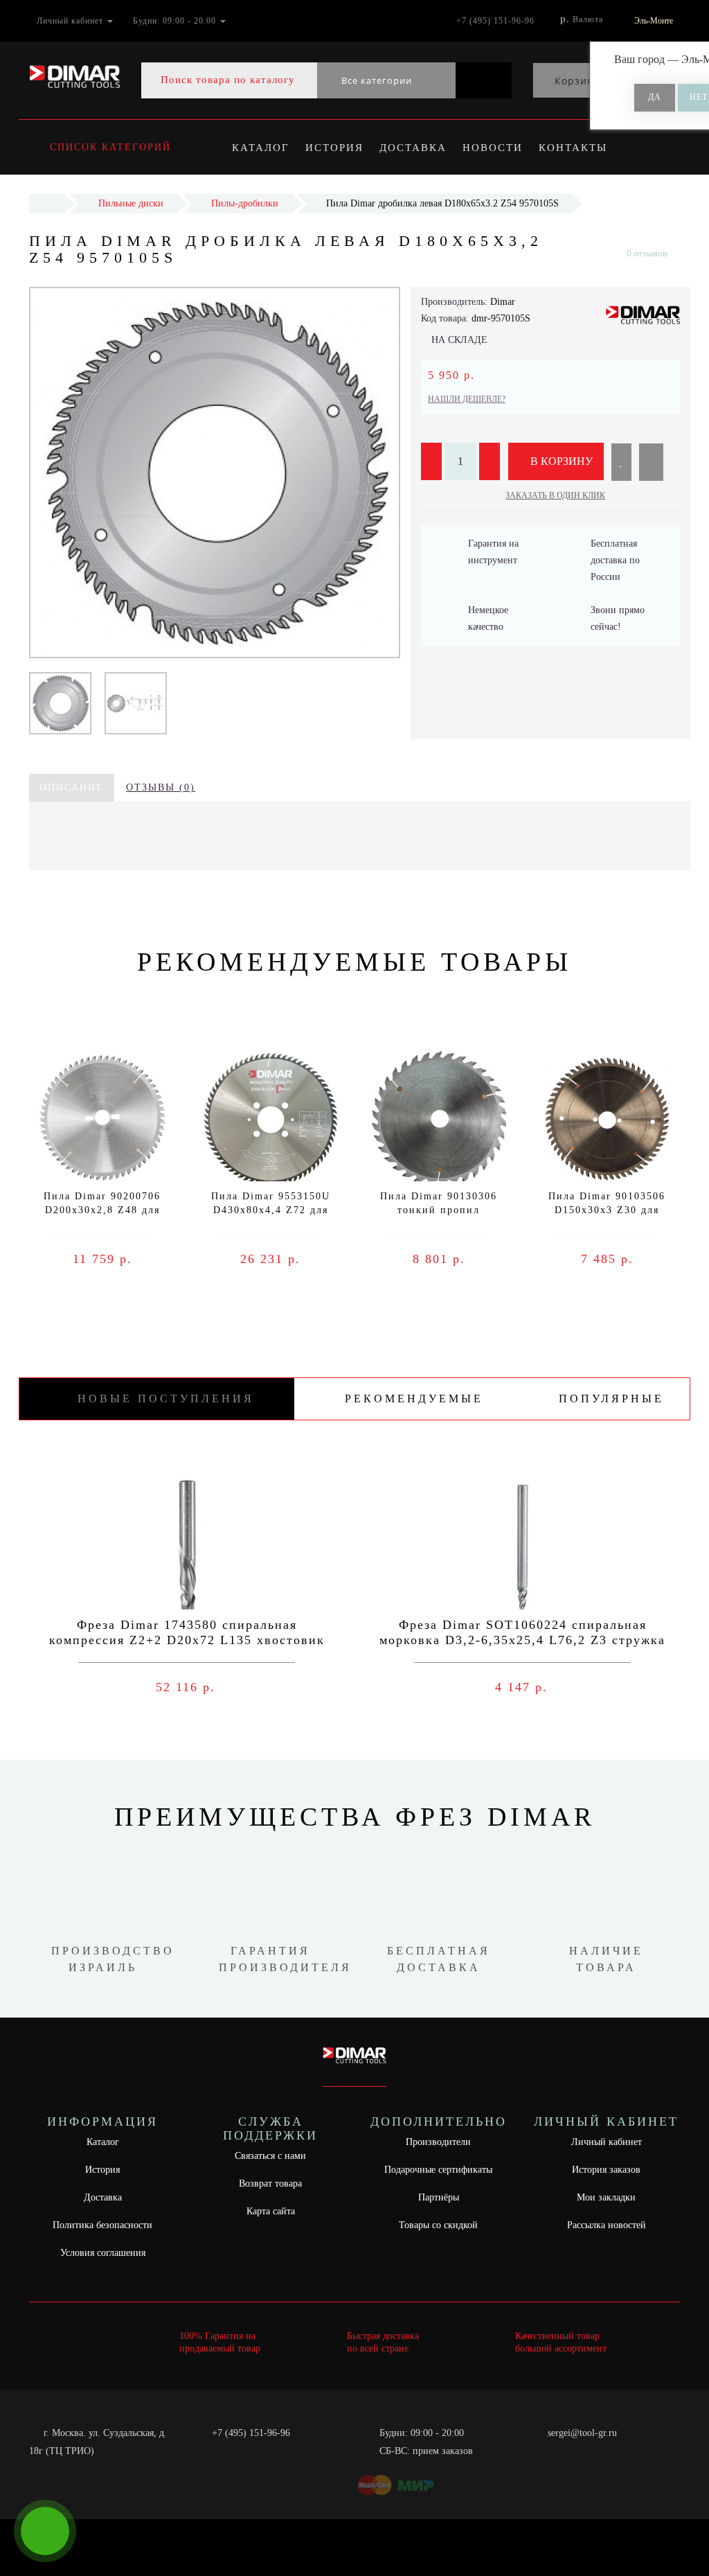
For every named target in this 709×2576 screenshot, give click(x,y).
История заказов (606, 2170)
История (334, 148)
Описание (72, 787)
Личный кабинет (607, 2142)
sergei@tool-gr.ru (582, 2433)
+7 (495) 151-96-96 (251, 2433)
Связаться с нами (270, 2156)
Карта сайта (271, 2211)
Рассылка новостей (607, 2225)
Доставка (413, 148)
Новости (493, 148)
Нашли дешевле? (467, 399)
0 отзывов (647, 253)
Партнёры (439, 2197)
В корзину (560, 461)
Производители (438, 2142)
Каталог (261, 148)
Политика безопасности (102, 2225)
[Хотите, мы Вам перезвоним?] (45, 2531)
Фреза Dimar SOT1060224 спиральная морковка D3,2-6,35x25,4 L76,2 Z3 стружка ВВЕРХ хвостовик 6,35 (522, 1640)
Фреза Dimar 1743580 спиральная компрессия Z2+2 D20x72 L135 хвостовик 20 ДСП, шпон (187, 1640)
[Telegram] (563, 2451)
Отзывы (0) (161, 787)
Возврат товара (270, 2184)
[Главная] (47, 203)
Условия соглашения (103, 2253)
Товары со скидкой (438, 2225)
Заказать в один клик (555, 495)
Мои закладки (606, 2197)
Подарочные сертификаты (438, 2170)
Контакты (573, 148)
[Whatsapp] (540, 2449)
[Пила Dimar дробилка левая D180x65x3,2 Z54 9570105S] (60, 702)
